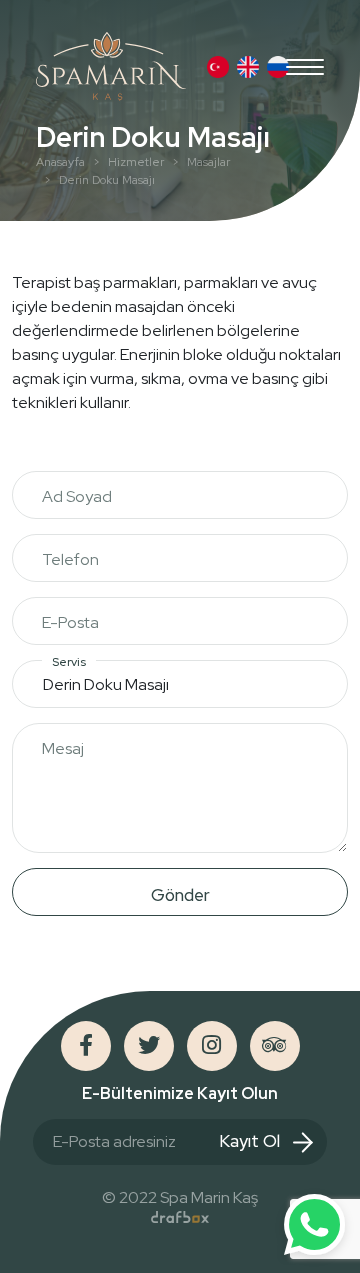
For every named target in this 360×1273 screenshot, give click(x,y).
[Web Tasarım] (180, 1217)
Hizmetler (136, 162)
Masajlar (208, 162)
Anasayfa (60, 162)
